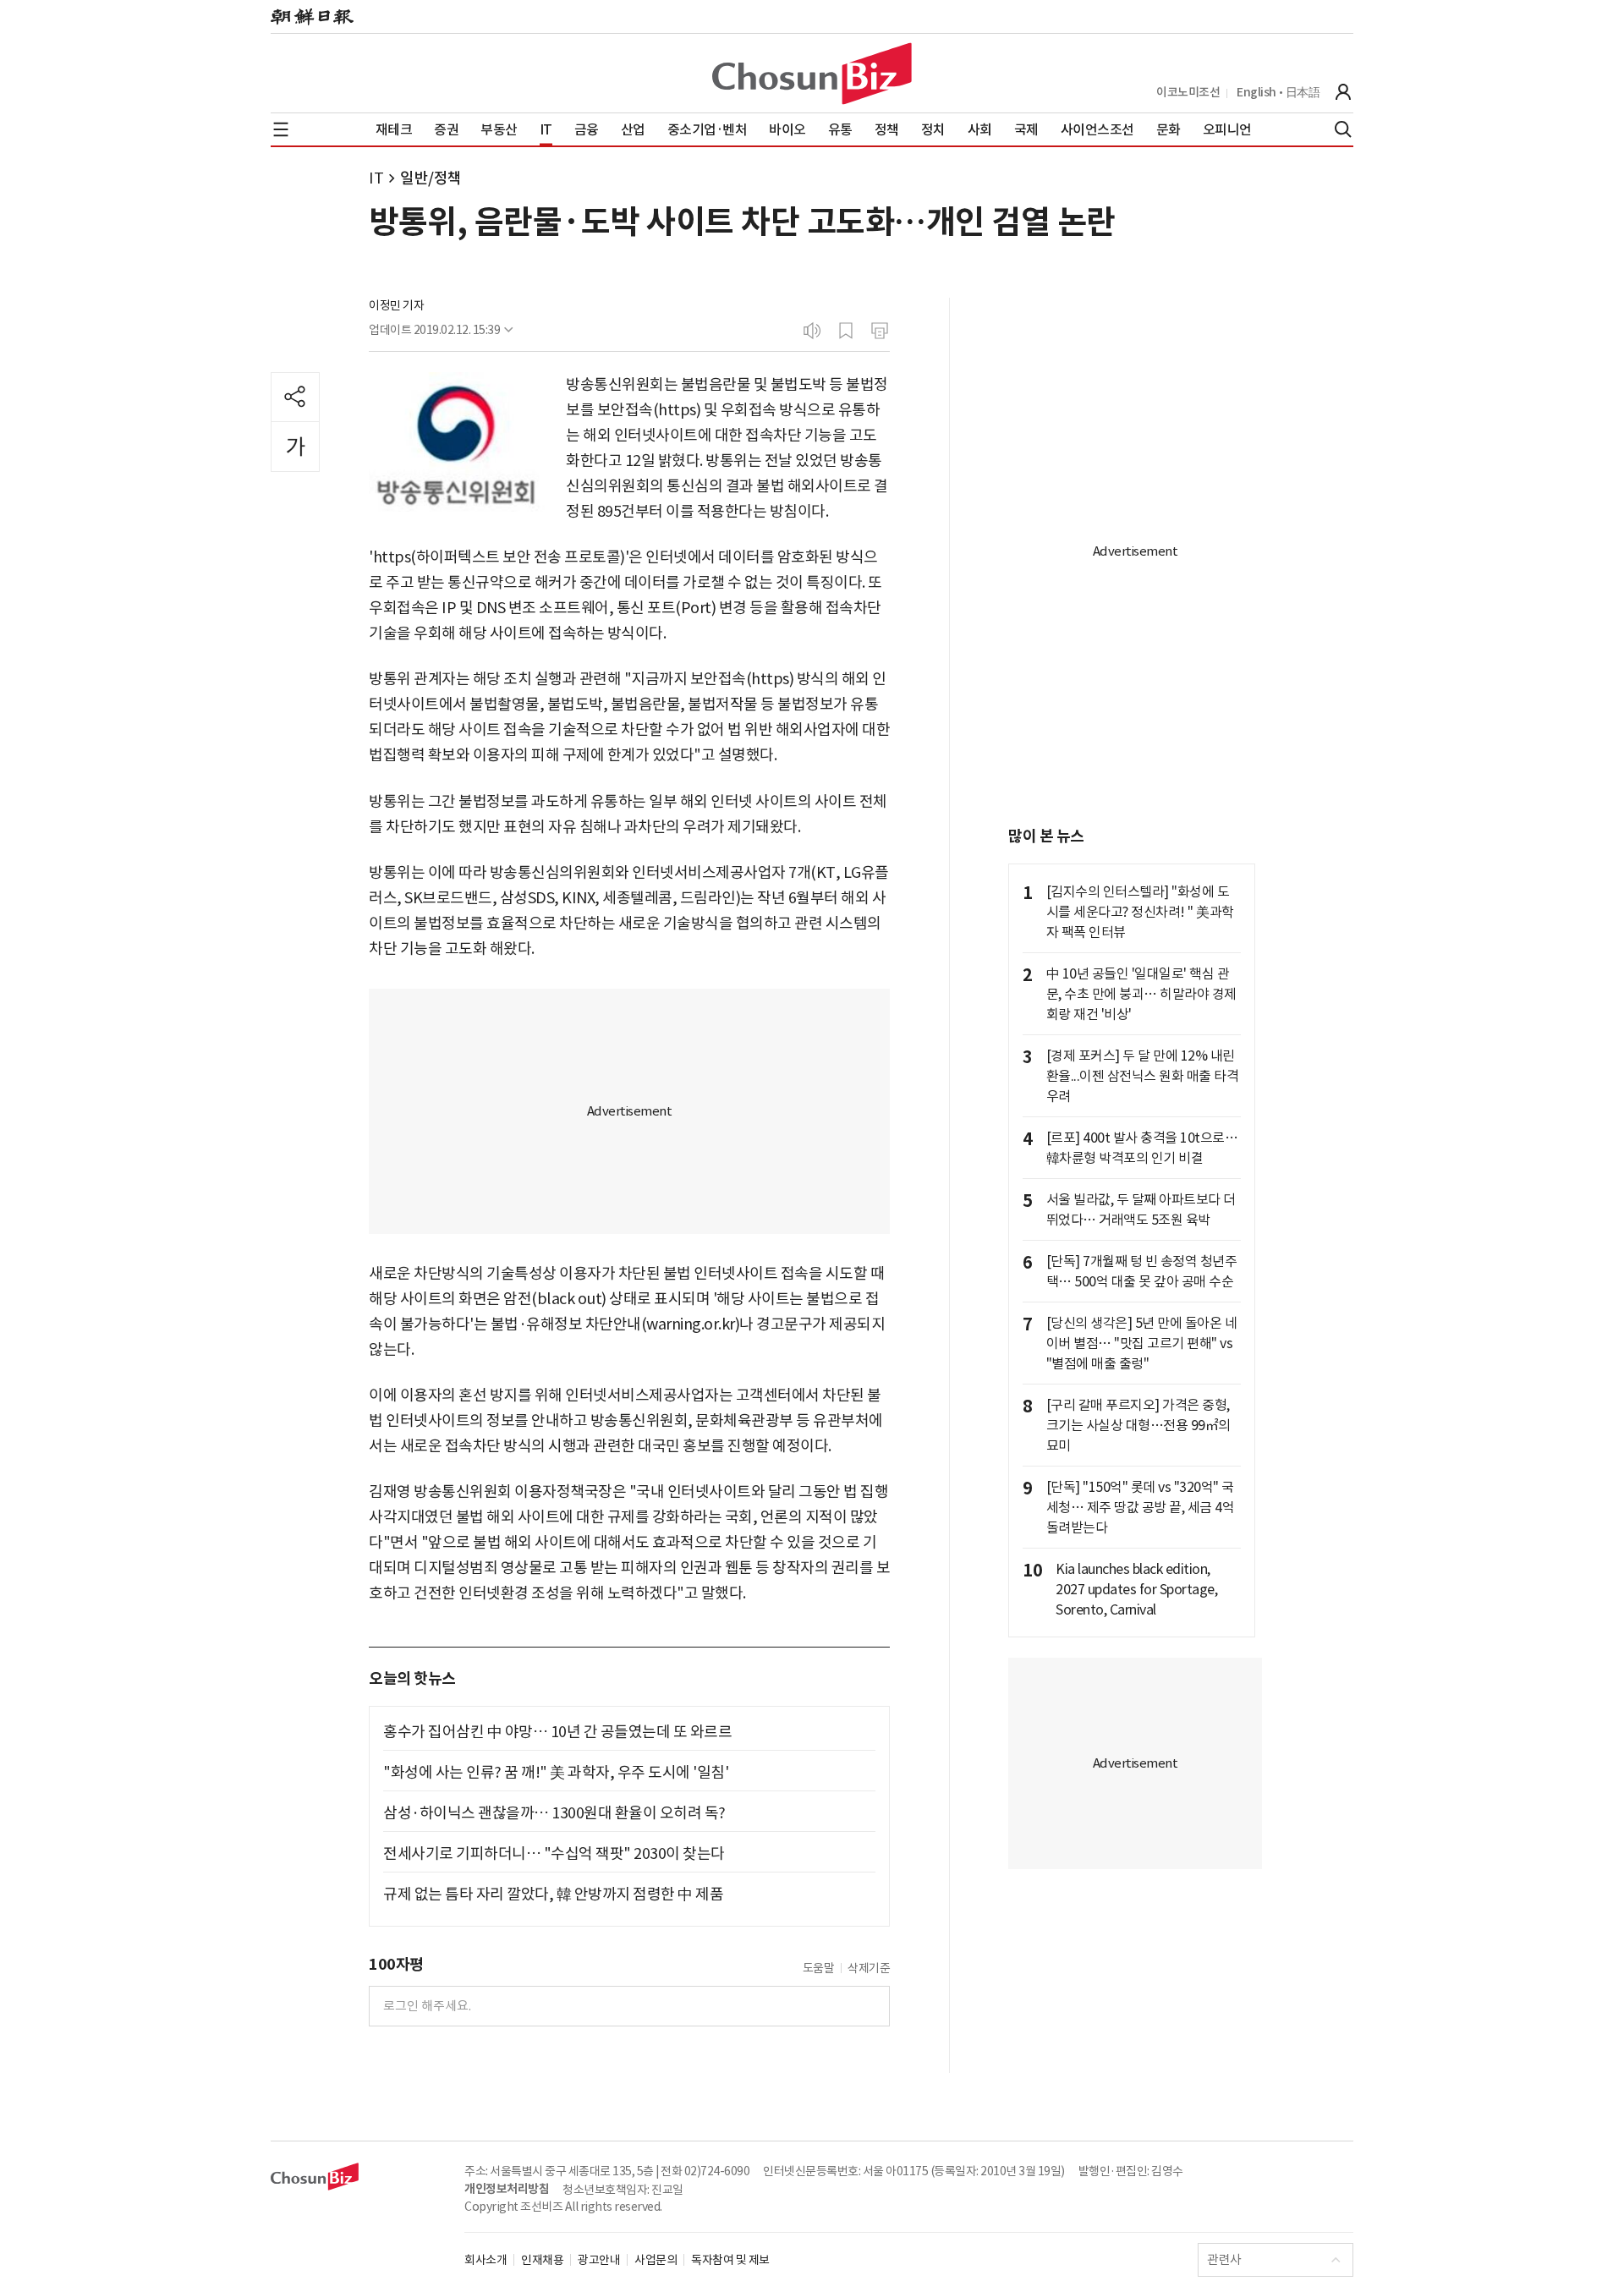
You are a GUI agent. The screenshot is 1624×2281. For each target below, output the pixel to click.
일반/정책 (431, 178)
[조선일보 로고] (312, 17)
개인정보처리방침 (507, 2189)
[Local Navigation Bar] (281, 129)
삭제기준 (869, 1968)
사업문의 (656, 2260)
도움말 (819, 1968)
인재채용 (542, 2260)
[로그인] (1343, 92)
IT (376, 178)
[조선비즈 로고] (812, 74)
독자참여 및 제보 (730, 2260)
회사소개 (486, 2260)
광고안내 (599, 2260)
